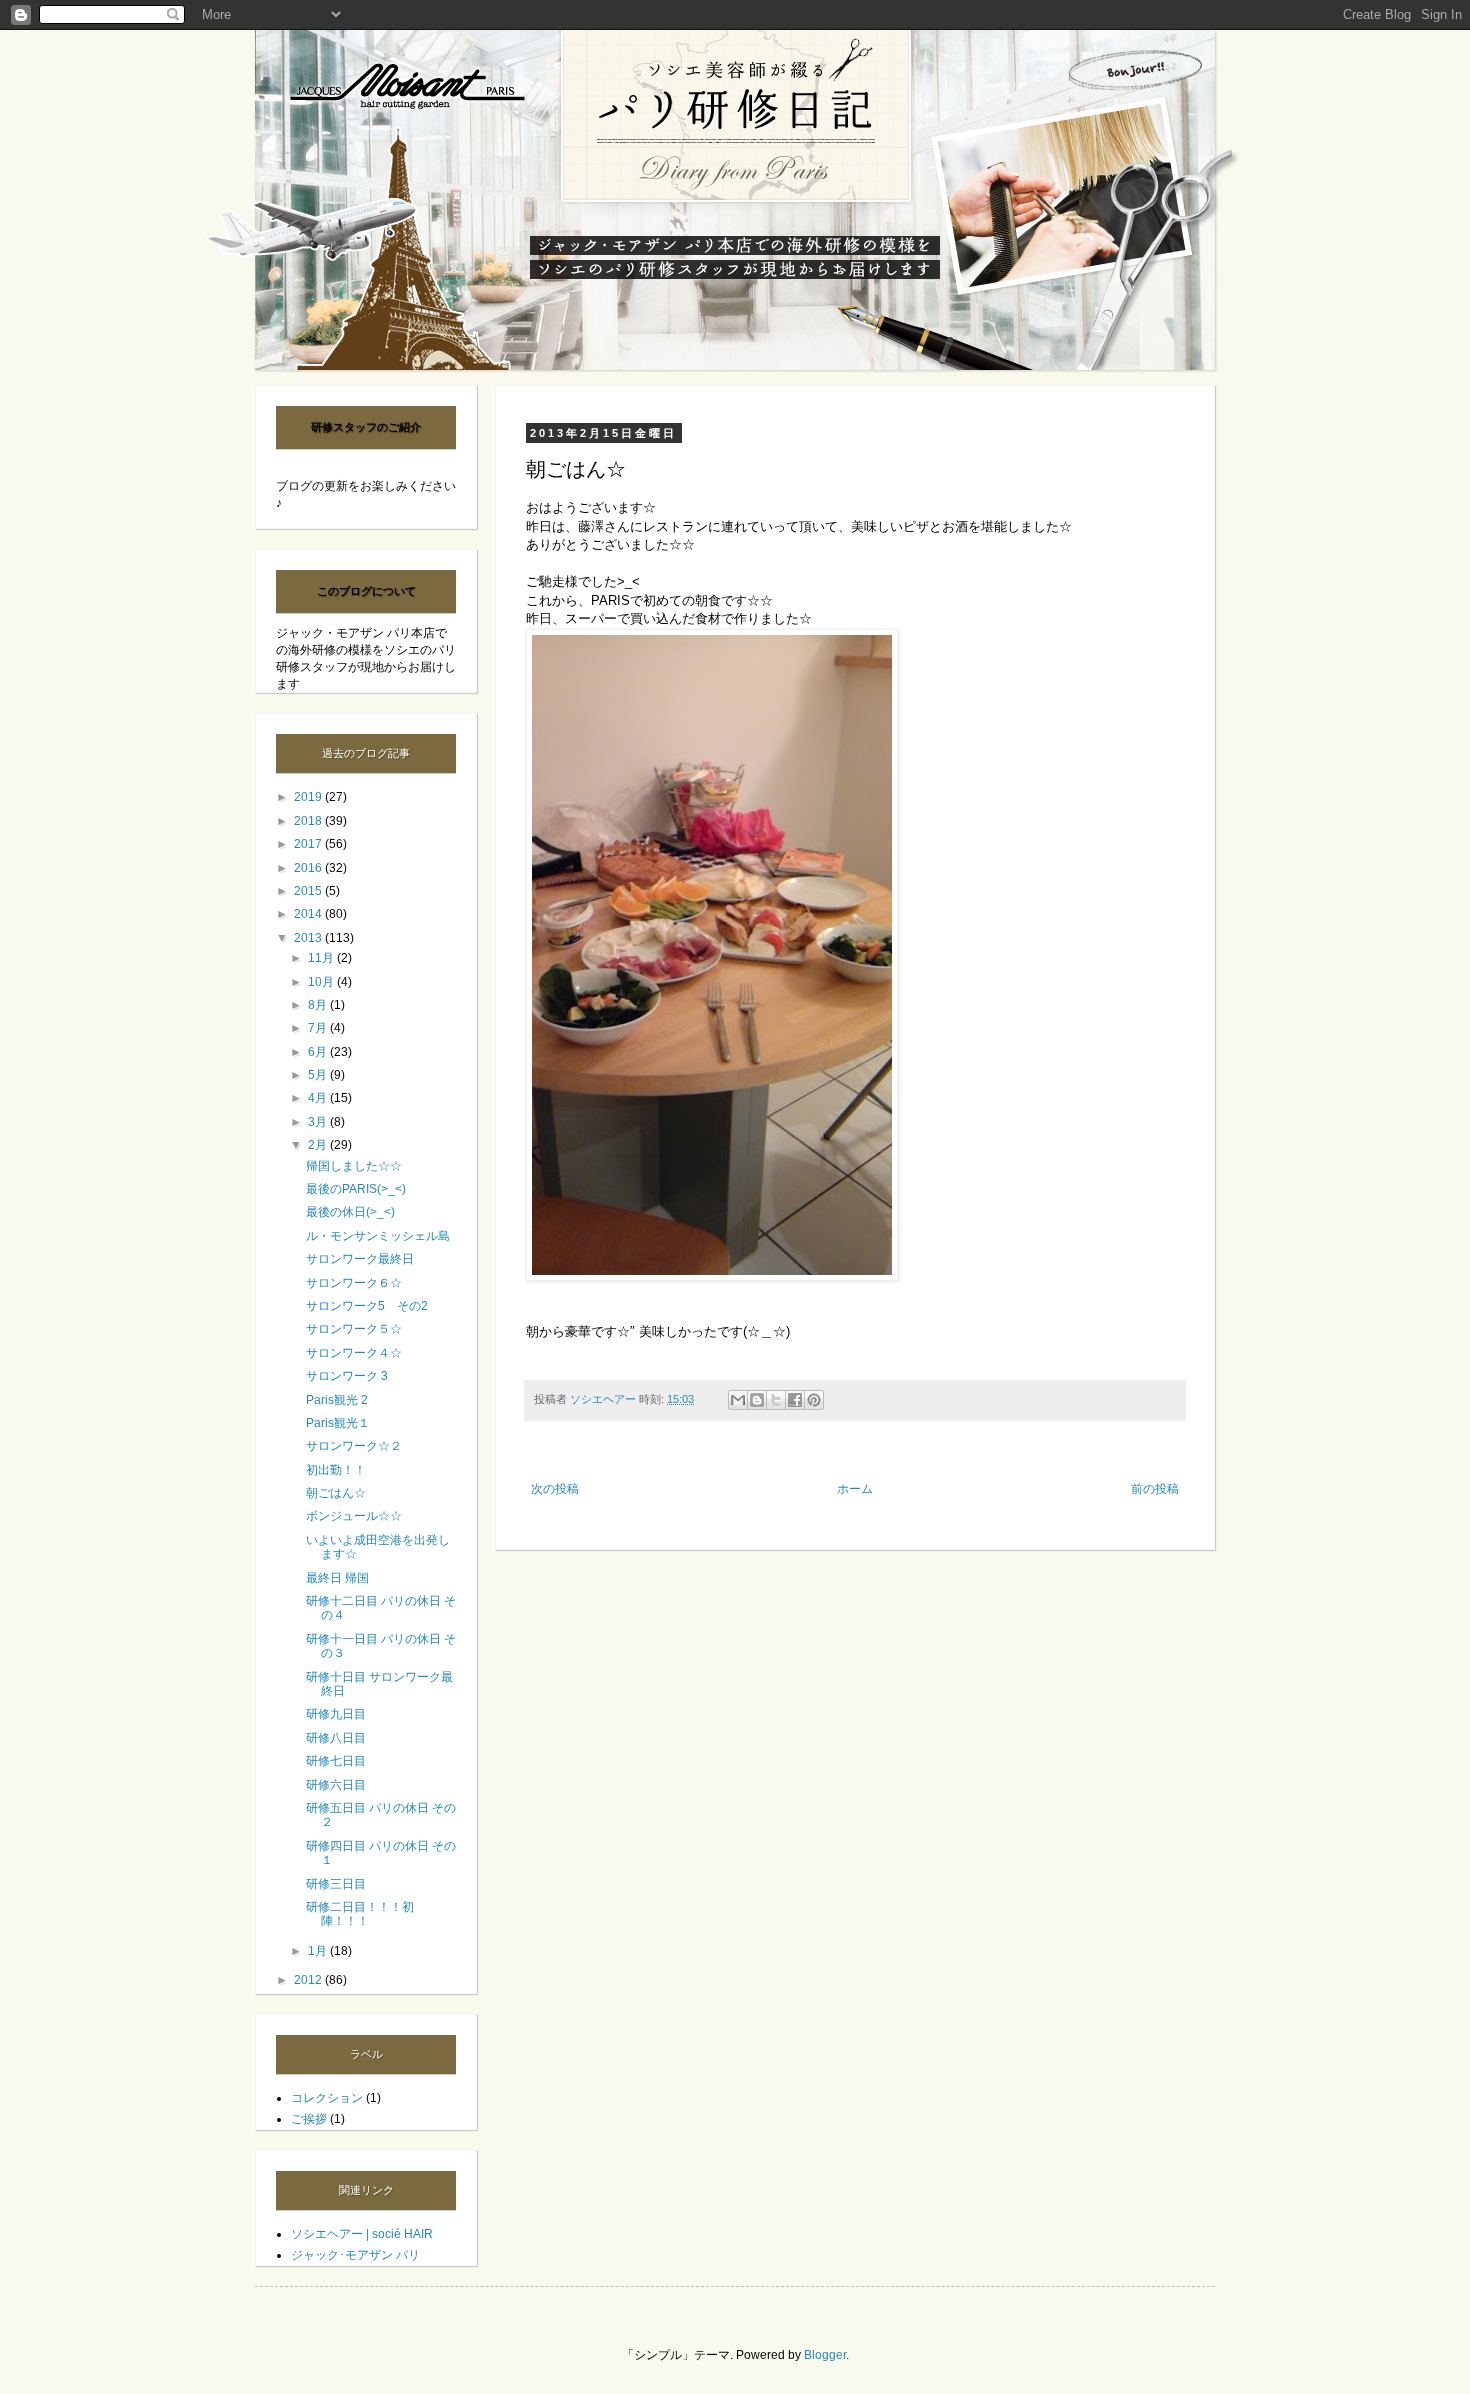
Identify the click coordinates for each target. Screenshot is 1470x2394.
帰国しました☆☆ (354, 1166)
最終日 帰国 (337, 1578)
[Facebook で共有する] (795, 1400)
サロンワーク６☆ (354, 1283)
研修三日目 (336, 1884)
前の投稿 (1155, 1489)
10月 (322, 982)
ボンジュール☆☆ (354, 1516)
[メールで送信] (738, 1400)
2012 (309, 1980)
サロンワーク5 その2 (367, 1306)
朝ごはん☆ (336, 1493)
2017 (309, 844)
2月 (319, 1145)
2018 (309, 821)
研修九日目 (336, 1714)
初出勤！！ (336, 1470)
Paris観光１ (338, 1423)
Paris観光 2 (337, 1400)
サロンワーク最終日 (360, 1259)
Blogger (825, 2355)
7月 (319, 1028)
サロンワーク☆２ (354, 1446)
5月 (319, 1075)
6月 (319, 1052)
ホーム (855, 1489)
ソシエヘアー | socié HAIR (362, 2234)
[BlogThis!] (757, 1400)
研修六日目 (336, 1785)
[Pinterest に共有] (814, 1400)
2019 (309, 797)
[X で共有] (776, 1400)
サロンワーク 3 (347, 1376)
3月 (319, 1122)
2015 (309, 891)
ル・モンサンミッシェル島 (378, 1236)
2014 (309, 914)
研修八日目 (336, 1738)
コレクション (327, 2098)
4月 (319, 1098)
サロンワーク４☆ (354, 1353)
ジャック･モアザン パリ (355, 2255)
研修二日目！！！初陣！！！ (360, 1914)
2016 (309, 868)
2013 (309, 938)
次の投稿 (555, 1489)
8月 (319, 1005)
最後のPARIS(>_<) (356, 1189)
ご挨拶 (309, 2119)
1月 (319, 1951)
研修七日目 (336, 1761)
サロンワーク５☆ (354, 1329)
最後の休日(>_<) (350, 1212)
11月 (322, 958)
